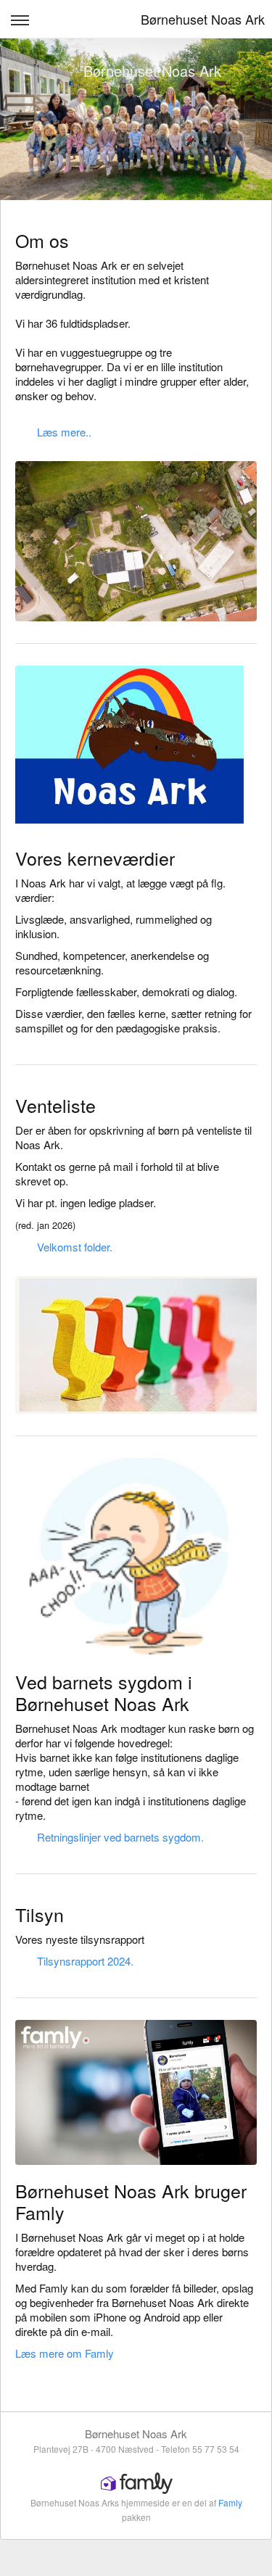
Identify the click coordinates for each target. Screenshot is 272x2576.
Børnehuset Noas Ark (203, 19)
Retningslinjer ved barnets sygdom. (120, 1837)
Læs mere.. (64, 432)
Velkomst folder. (75, 1247)
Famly (230, 2502)
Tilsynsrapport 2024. (85, 1961)
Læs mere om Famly (65, 2353)
